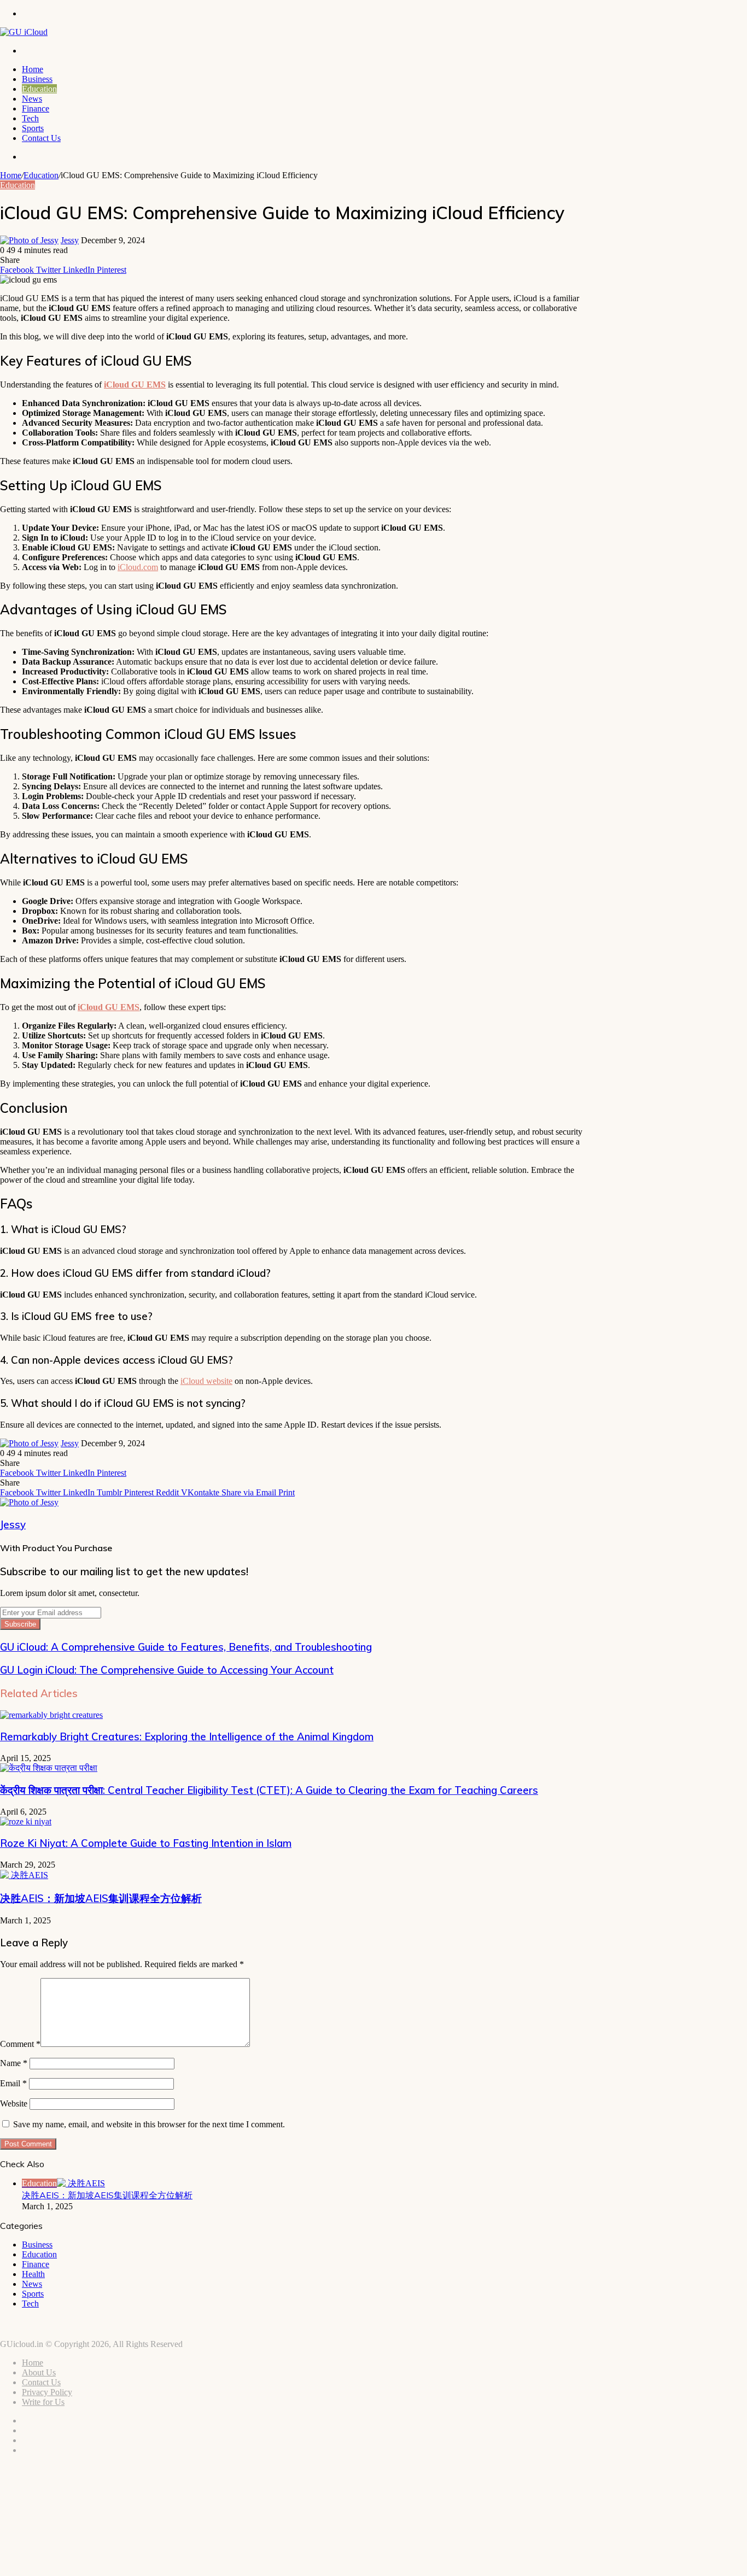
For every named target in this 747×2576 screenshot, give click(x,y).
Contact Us (41, 138)
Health (33, 2274)
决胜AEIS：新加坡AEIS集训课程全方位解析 (101, 1898)
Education (39, 89)
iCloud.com (138, 567)
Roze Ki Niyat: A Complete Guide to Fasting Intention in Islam (146, 1843)
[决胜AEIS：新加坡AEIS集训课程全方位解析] (24, 1875)
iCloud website (206, 1381)
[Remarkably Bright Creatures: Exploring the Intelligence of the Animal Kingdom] (51, 1715)
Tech (30, 118)
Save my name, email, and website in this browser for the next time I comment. (149, 2124)
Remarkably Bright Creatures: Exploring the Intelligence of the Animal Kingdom (187, 1736)
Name (14, 2063)
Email (13, 2083)
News (32, 99)
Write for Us (43, 2402)
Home (33, 69)
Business (37, 79)
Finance (36, 108)
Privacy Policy (47, 2392)
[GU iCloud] (24, 32)
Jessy (70, 240)
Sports (33, 128)
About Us (39, 2372)
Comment (20, 2044)
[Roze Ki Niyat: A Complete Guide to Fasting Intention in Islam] (26, 1821)
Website (14, 2103)
